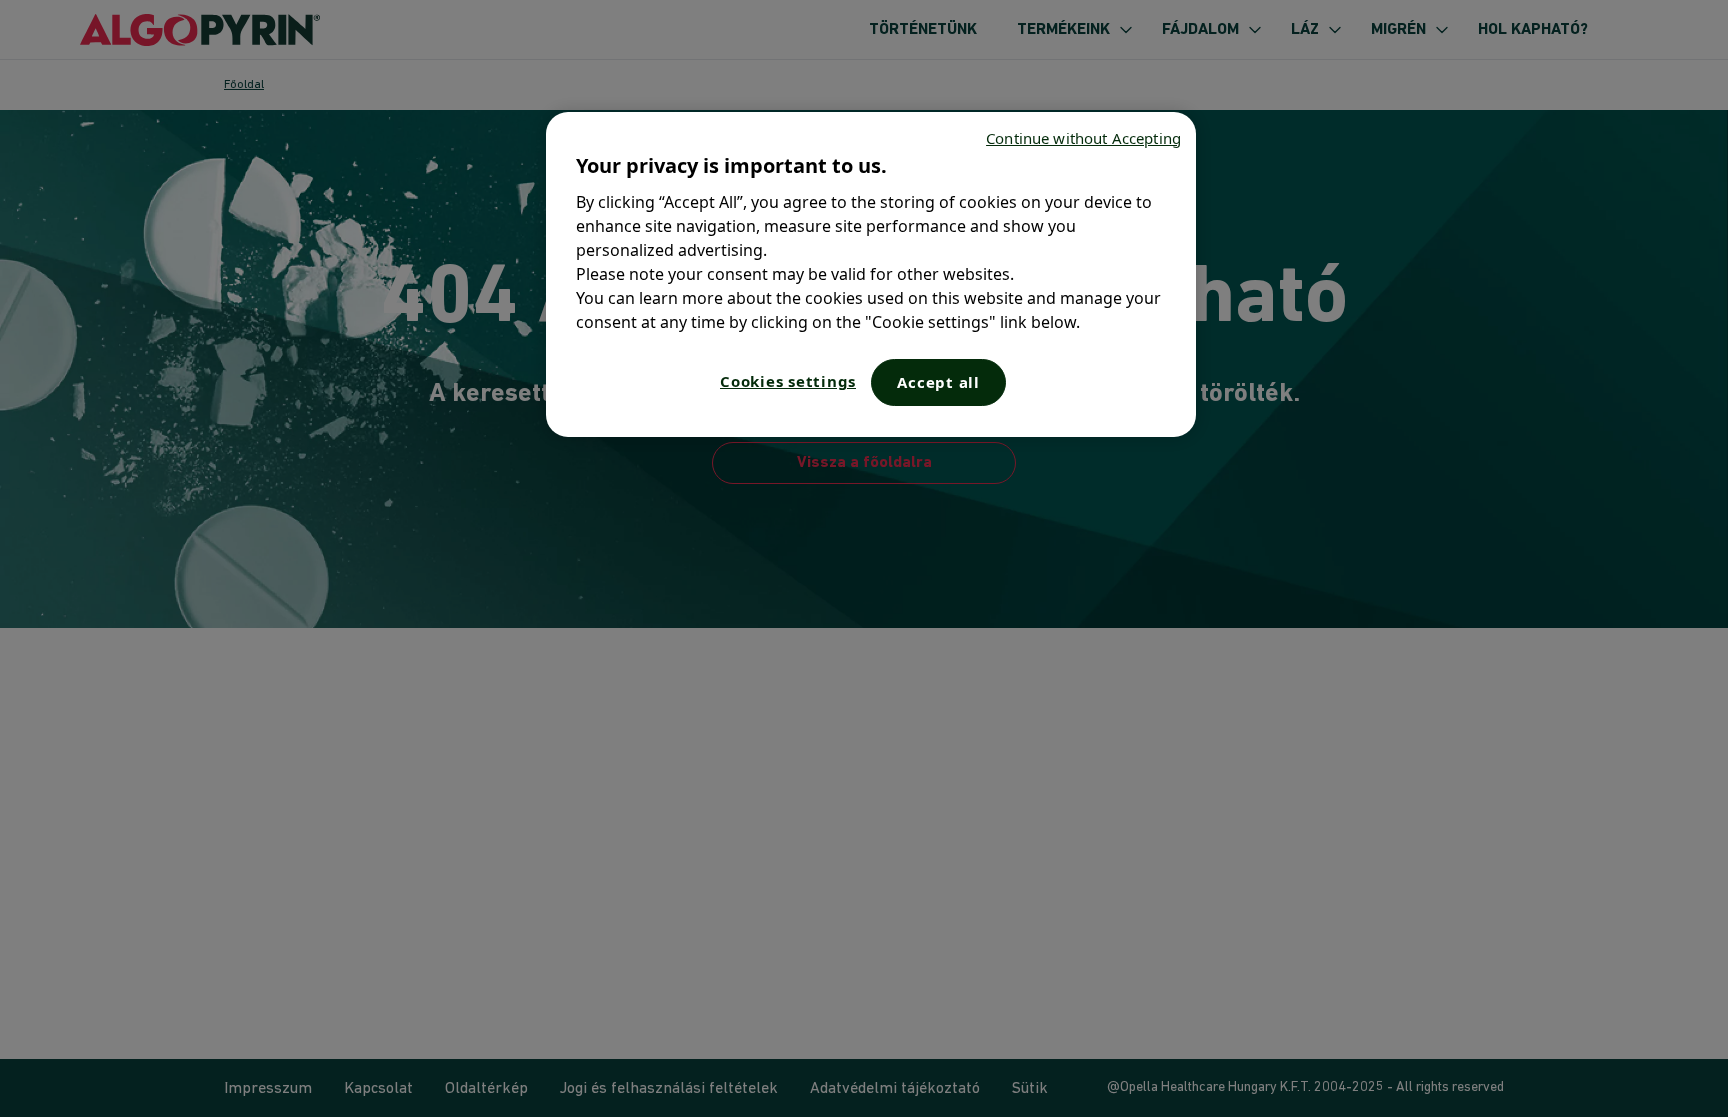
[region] (871, 274)
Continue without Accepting (1083, 138)
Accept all (938, 382)
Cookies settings (788, 381)
